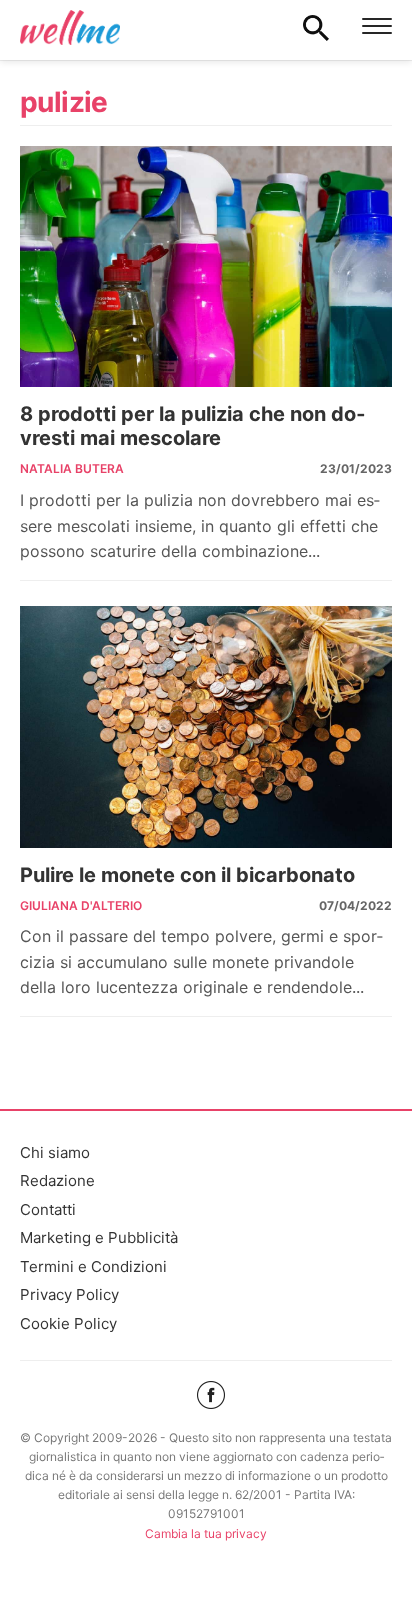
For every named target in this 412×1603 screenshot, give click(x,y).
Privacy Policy (69, 1294)
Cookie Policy (68, 1323)
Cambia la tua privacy (206, 1533)
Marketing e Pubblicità (99, 1237)
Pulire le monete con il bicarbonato (187, 875)
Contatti (48, 1209)
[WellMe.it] (70, 27)
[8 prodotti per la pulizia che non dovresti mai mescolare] (206, 267)
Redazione (57, 1180)
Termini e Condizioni (93, 1266)
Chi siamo (55, 1152)
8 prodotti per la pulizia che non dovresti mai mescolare (192, 426)
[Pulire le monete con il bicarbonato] (206, 727)
